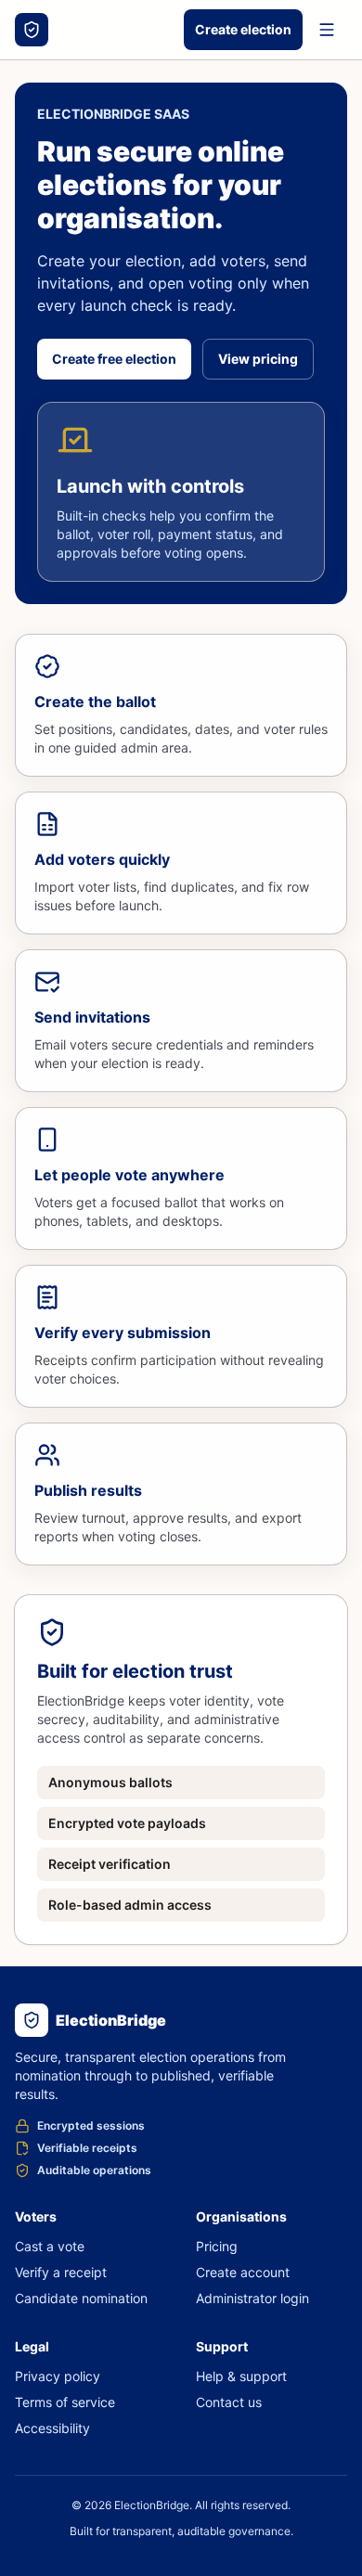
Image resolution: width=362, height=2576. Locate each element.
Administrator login (252, 2298)
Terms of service (65, 2402)
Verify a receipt (61, 2272)
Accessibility (52, 2428)
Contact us (229, 2402)
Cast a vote (50, 2246)
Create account (243, 2272)
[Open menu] (327, 30)
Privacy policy (58, 2376)
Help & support (241, 2376)
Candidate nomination (81, 2298)
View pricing (258, 359)
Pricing (217, 2246)
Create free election (114, 359)
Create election (243, 29)
